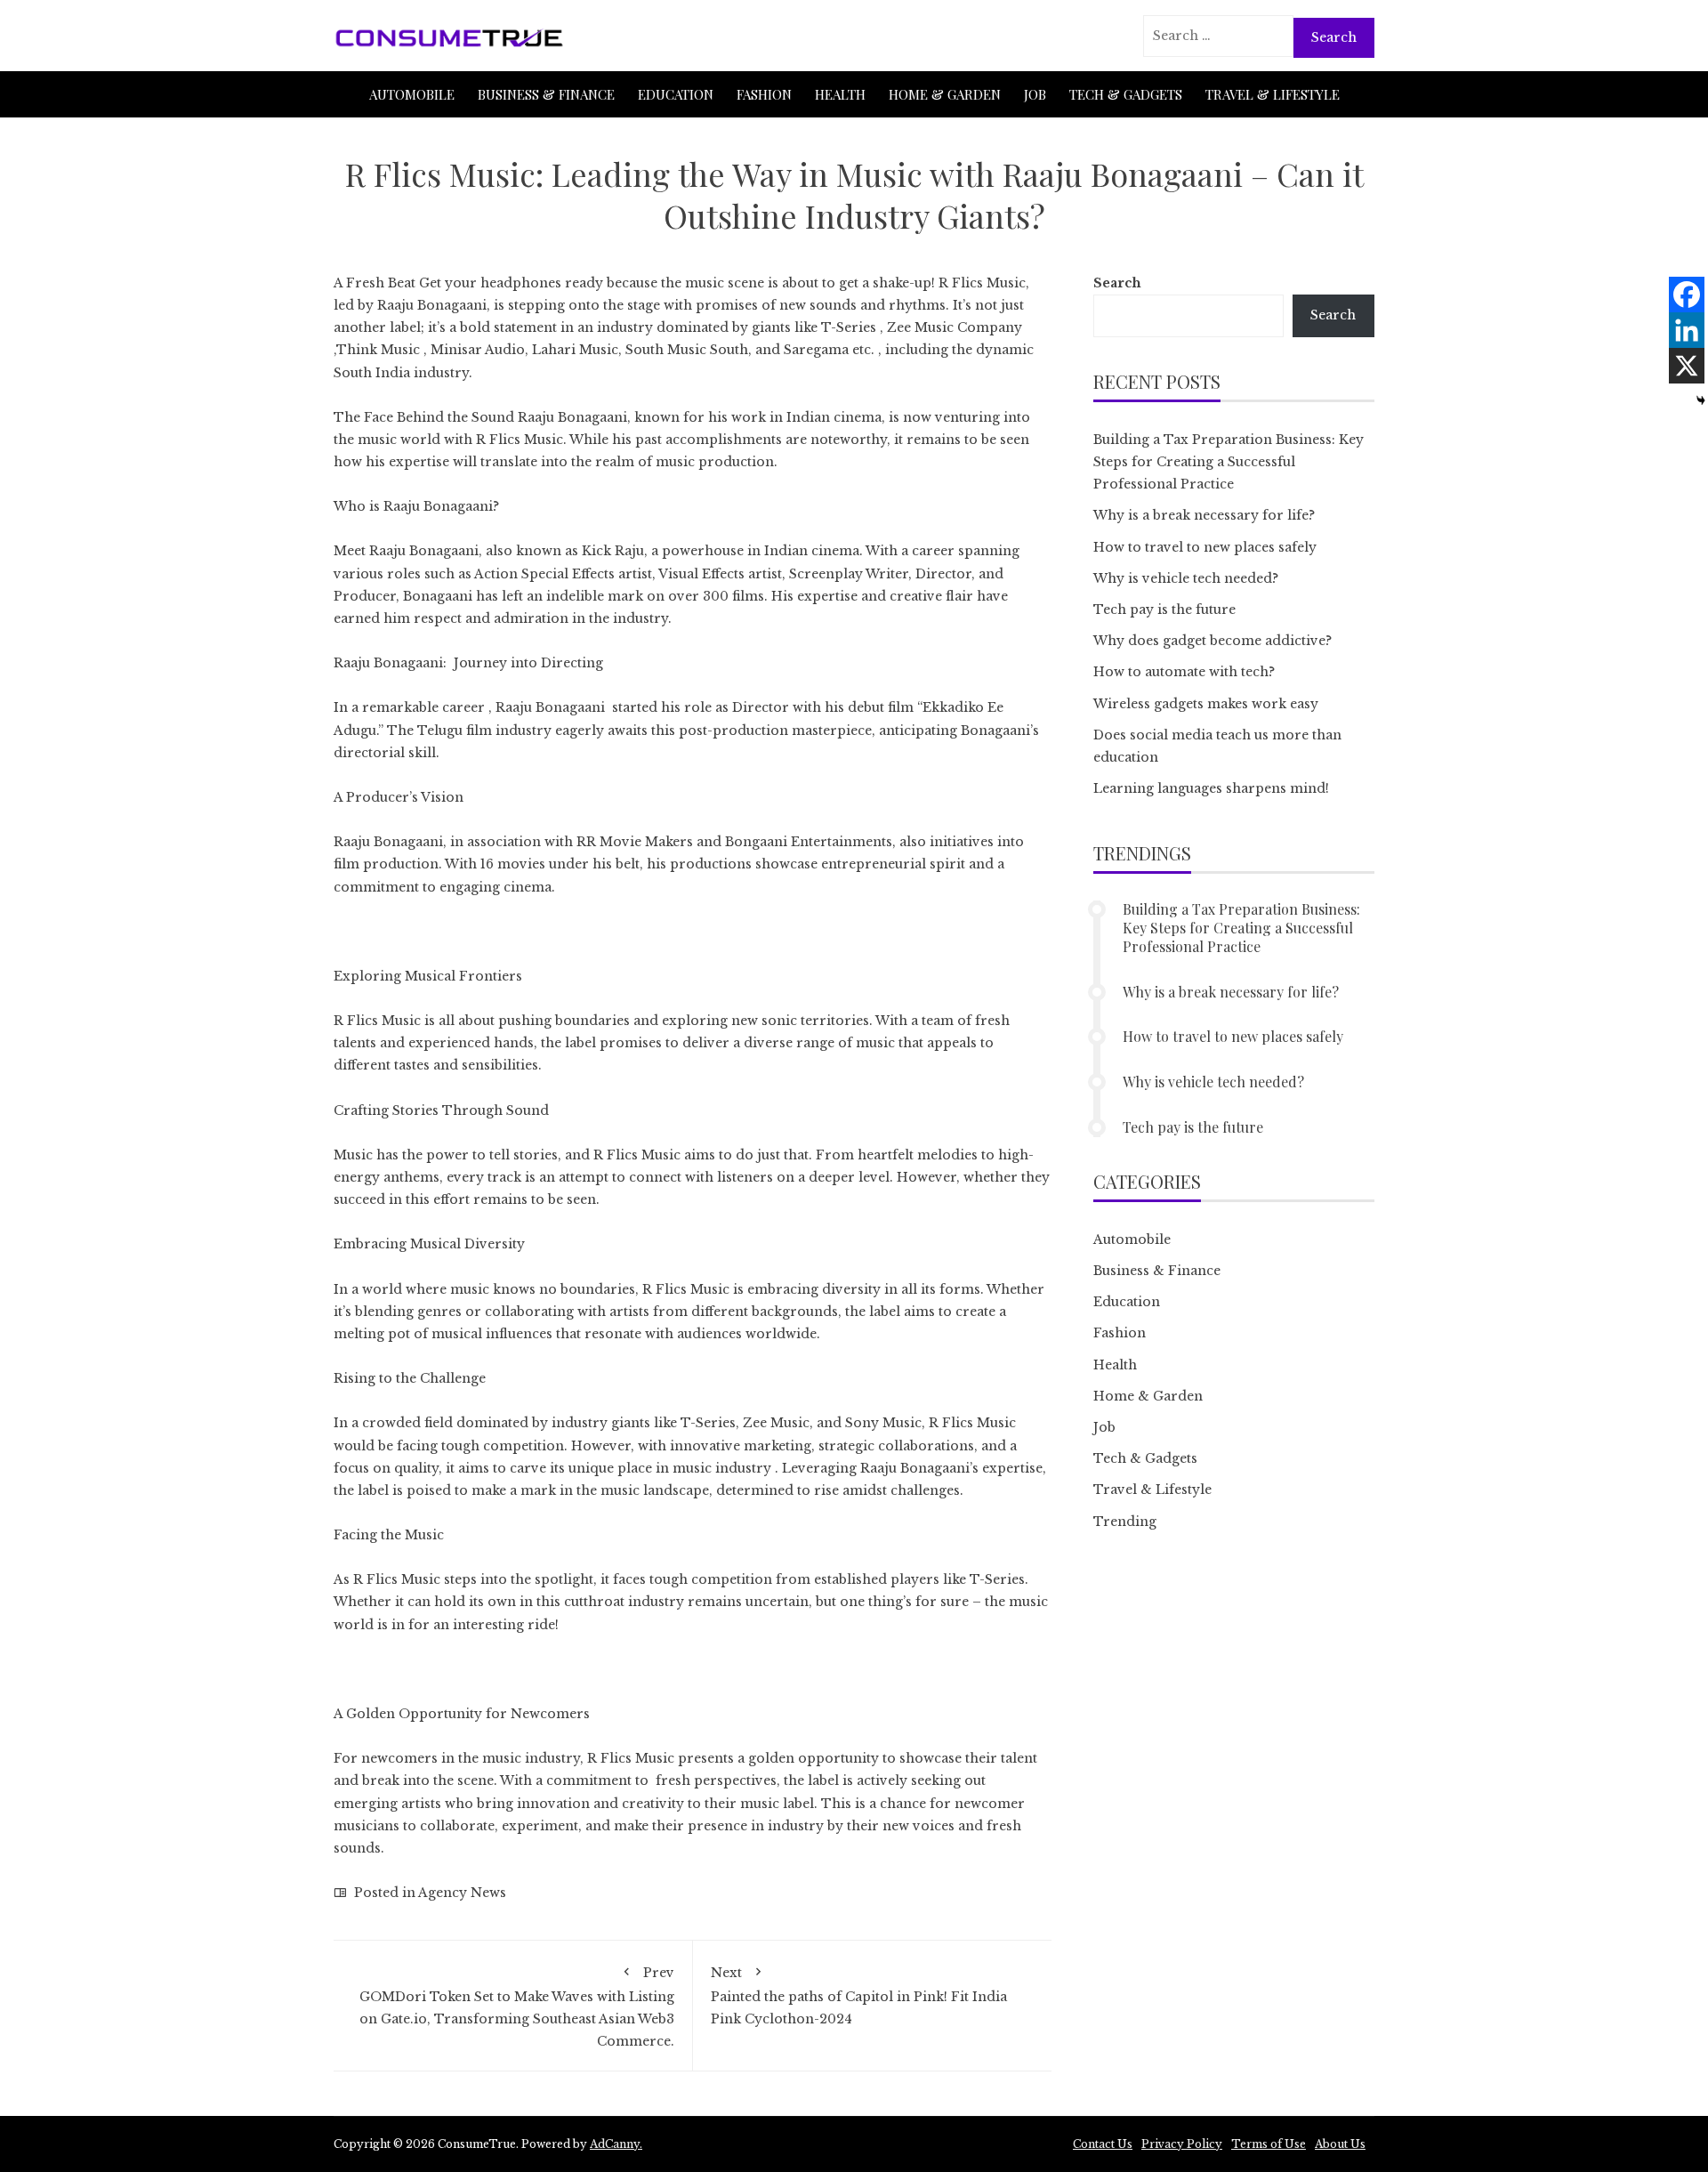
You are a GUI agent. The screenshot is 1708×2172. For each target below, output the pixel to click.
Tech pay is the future (1164, 610)
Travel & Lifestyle (1273, 94)
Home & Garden (945, 94)
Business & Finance (546, 94)
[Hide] (1701, 400)
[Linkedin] (1687, 330)
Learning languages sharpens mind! (1211, 788)
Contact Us (1103, 2144)
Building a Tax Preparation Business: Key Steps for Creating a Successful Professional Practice (1229, 462)
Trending (1125, 1522)
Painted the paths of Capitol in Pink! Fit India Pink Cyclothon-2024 (859, 1995)
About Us (1340, 2144)
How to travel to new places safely (1205, 547)
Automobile (412, 94)
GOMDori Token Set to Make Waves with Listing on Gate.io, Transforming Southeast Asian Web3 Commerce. (515, 2007)
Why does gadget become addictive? (1213, 641)
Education (676, 94)
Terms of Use (1269, 2144)
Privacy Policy (1182, 2144)
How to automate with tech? (1184, 672)
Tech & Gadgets (1126, 94)
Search (1117, 283)
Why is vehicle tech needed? (1186, 578)
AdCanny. (616, 2144)
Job (1035, 94)
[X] (1687, 366)
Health (840, 94)
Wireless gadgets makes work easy (1206, 704)
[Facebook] (1687, 295)
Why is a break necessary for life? (1204, 515)
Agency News (462, 1893)
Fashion (764, 94)
